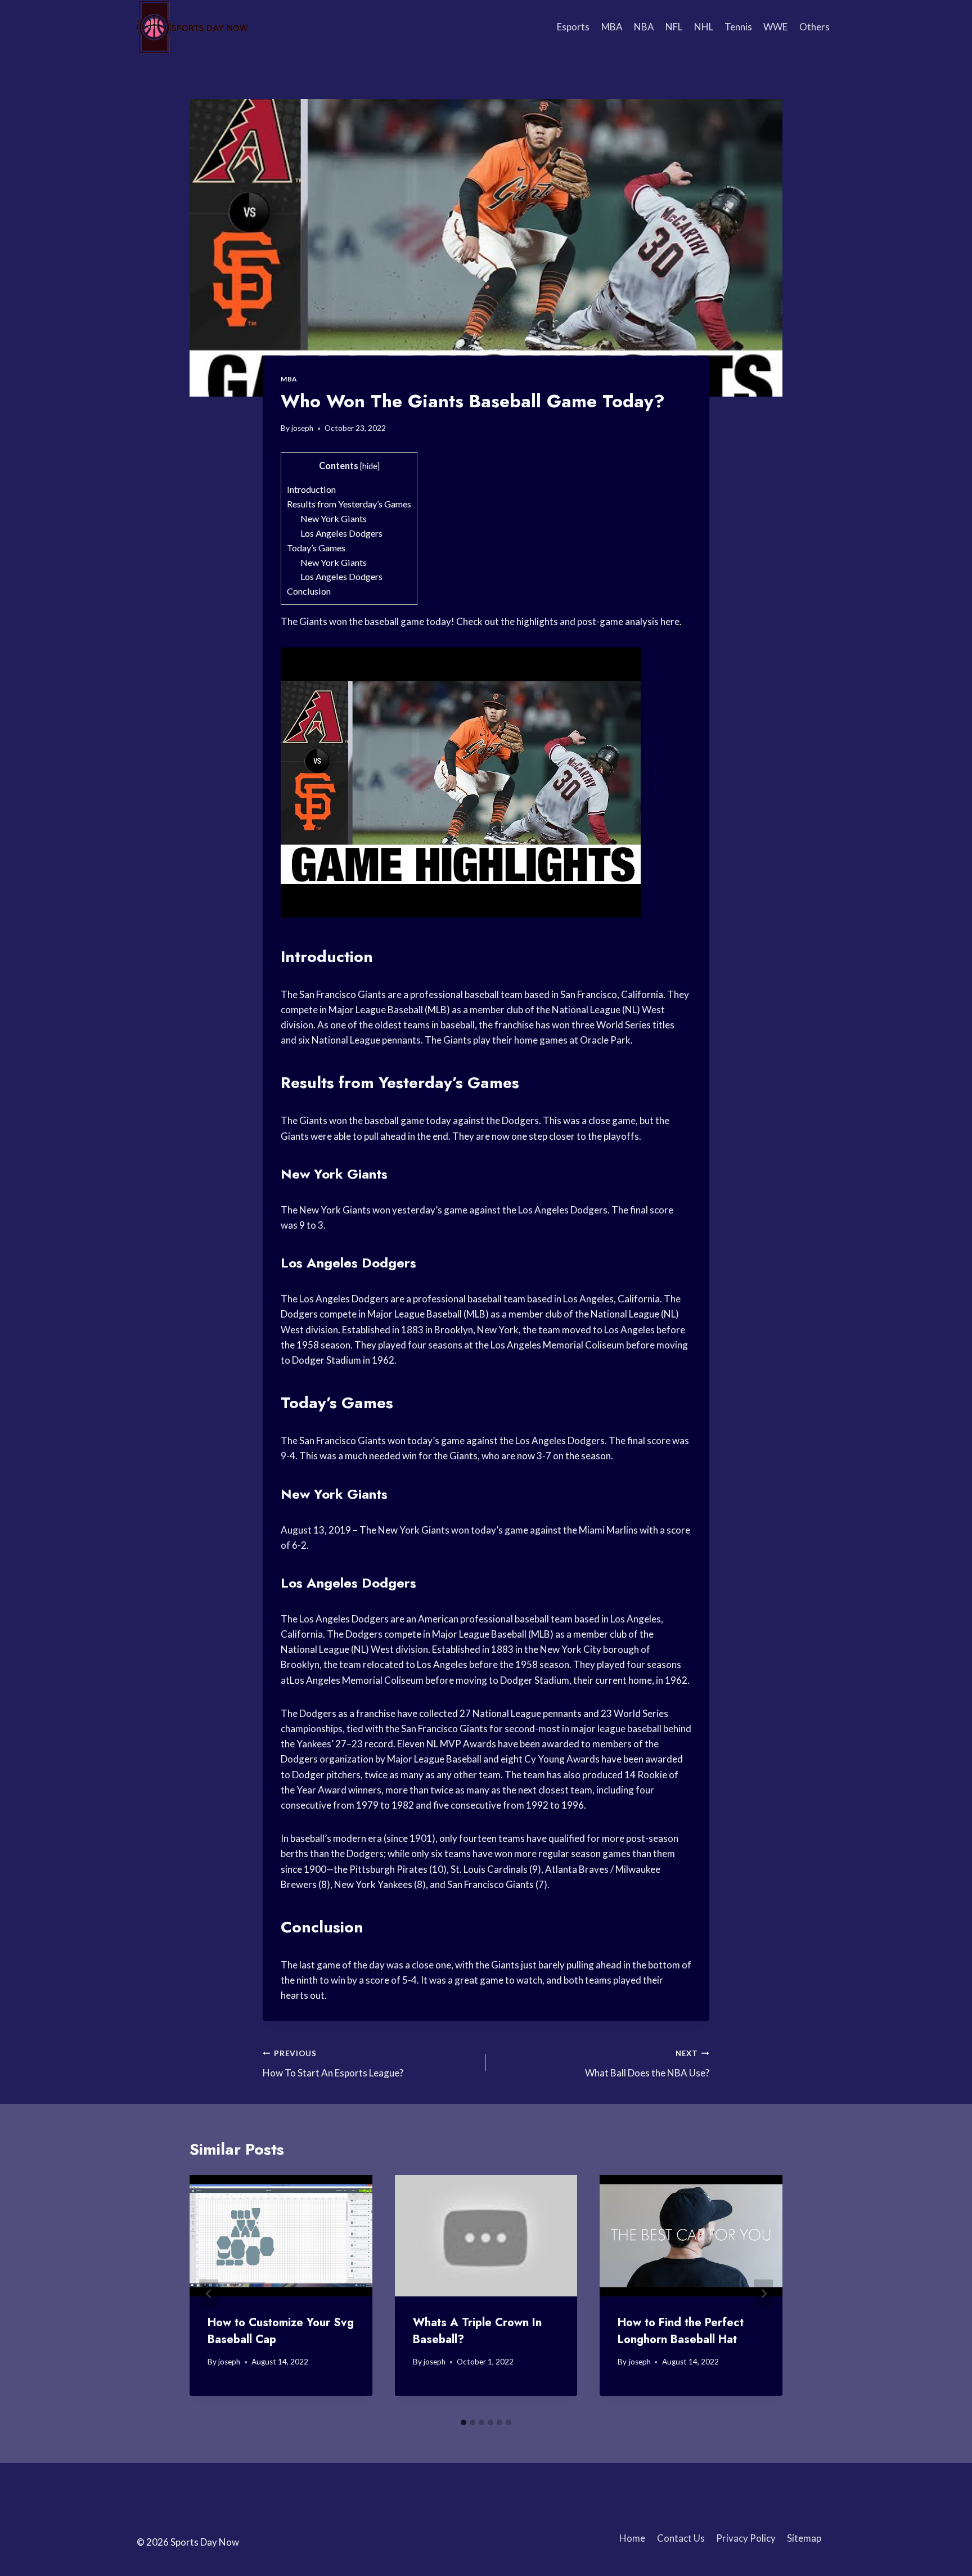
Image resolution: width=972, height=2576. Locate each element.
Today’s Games (316, 548)
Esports (573, 27)
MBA (612, 27)
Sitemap (804, 2538)
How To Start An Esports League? (333, 2064)
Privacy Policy (746, 2538)
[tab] (463, 2422)
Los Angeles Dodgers (341, 533)
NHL (704, 27)
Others (814, 27)
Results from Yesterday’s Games (349, 504)
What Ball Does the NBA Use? (647, 2064)
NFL (674, 27)
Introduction (311, 489)
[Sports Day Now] (193, 27)
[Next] (763, 2294)
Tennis (738, 27)
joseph (302, 428)
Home (632, 2538)
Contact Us (681, 2538)
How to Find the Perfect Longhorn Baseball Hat (681, 2331)
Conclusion (309, 591)
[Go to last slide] (209, 2294)
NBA (644, 27)
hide (370, 466)
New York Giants (334, 518)
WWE (775, 27)
